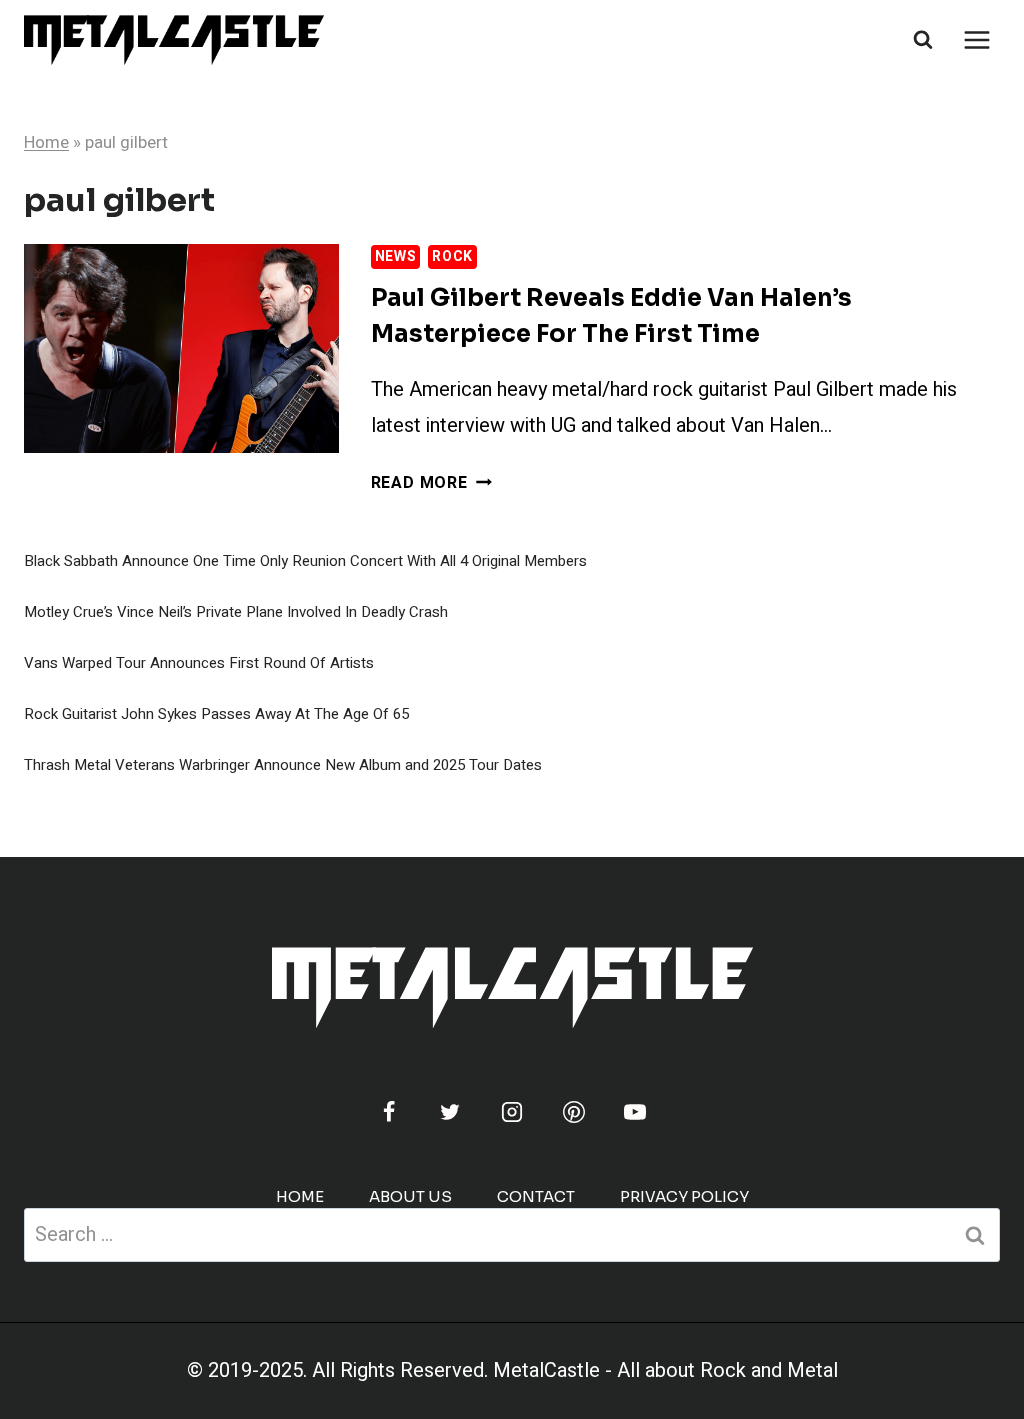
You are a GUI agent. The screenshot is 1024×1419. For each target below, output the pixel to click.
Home (46, 142)
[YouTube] (635, 1112)
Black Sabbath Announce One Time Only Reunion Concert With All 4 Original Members (305, 561)
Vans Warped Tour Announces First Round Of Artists (199, 663)
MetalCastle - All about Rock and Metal (665, 1370)
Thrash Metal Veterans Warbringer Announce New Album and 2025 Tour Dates (283, 765)
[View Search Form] (923, 40)
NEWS (396, 256)
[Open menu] (976, 39)
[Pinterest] (574, 1112)
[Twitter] (450, 1112)
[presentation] (181, 349)
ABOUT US (410, 1196)
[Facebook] (389, 1112)
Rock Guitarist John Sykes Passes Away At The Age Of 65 (216, 714)
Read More (431, 483)
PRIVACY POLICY (684, 1196)
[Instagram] (512, 1112)
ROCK (452, 256)
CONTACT (536, 1196)
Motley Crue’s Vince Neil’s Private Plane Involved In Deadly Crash (236, 612)
